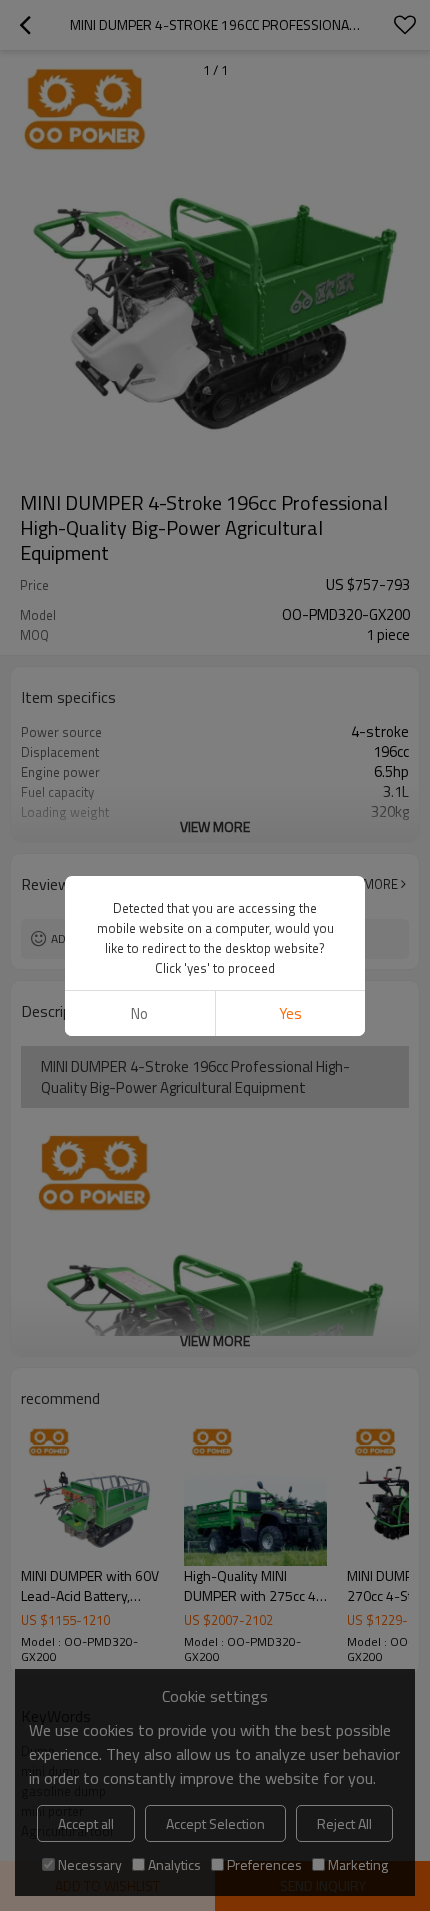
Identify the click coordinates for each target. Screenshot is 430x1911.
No (139, 1013)
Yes (290, 1013)
